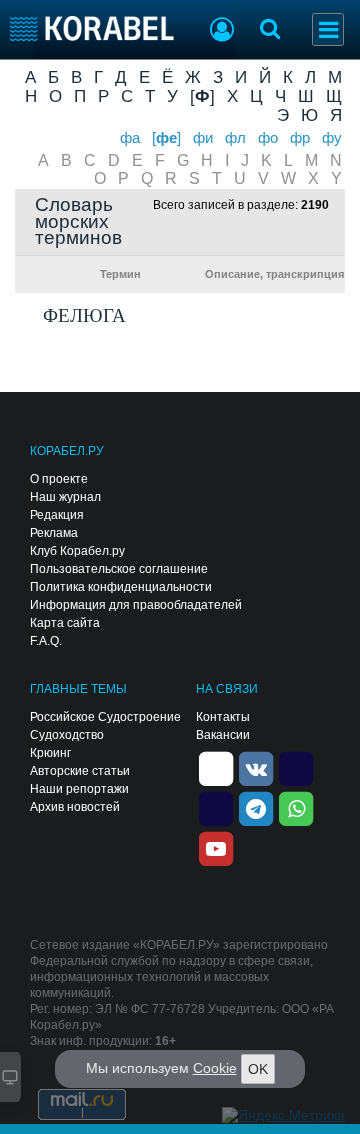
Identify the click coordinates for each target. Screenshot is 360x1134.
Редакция (57, 515)
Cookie (215, 1068)
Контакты (223, 717)
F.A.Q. (46, 641)
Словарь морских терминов (78, 222)
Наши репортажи (79, 789)
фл (235, 138)
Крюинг (50, 753)
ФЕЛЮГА (84, 315)
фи (203, 138)
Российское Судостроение (105, 717)
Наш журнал (65, 497)
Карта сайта (65, 623)
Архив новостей (75, 807)
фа (130, 138)
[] (202, 96)
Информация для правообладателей (136, 605)
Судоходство (67, 735)
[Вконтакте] (256, 767)
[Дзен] (216, 767)
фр (300, 138)
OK (258, 1069)
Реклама (54, 533)
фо (268, 138)
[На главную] (92, 28)
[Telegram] (256, 807)
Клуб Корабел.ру (77, 551)
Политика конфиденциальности (121, 587)
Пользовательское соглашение (119, 569)
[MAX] (216, 807)
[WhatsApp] (296, 807)
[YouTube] (216, 847)
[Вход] (222, 32)
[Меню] (328, 29)
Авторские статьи (80, 771)
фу (332, 138)
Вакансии (223, 735)
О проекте (59, 479)
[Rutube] (296, 767)
